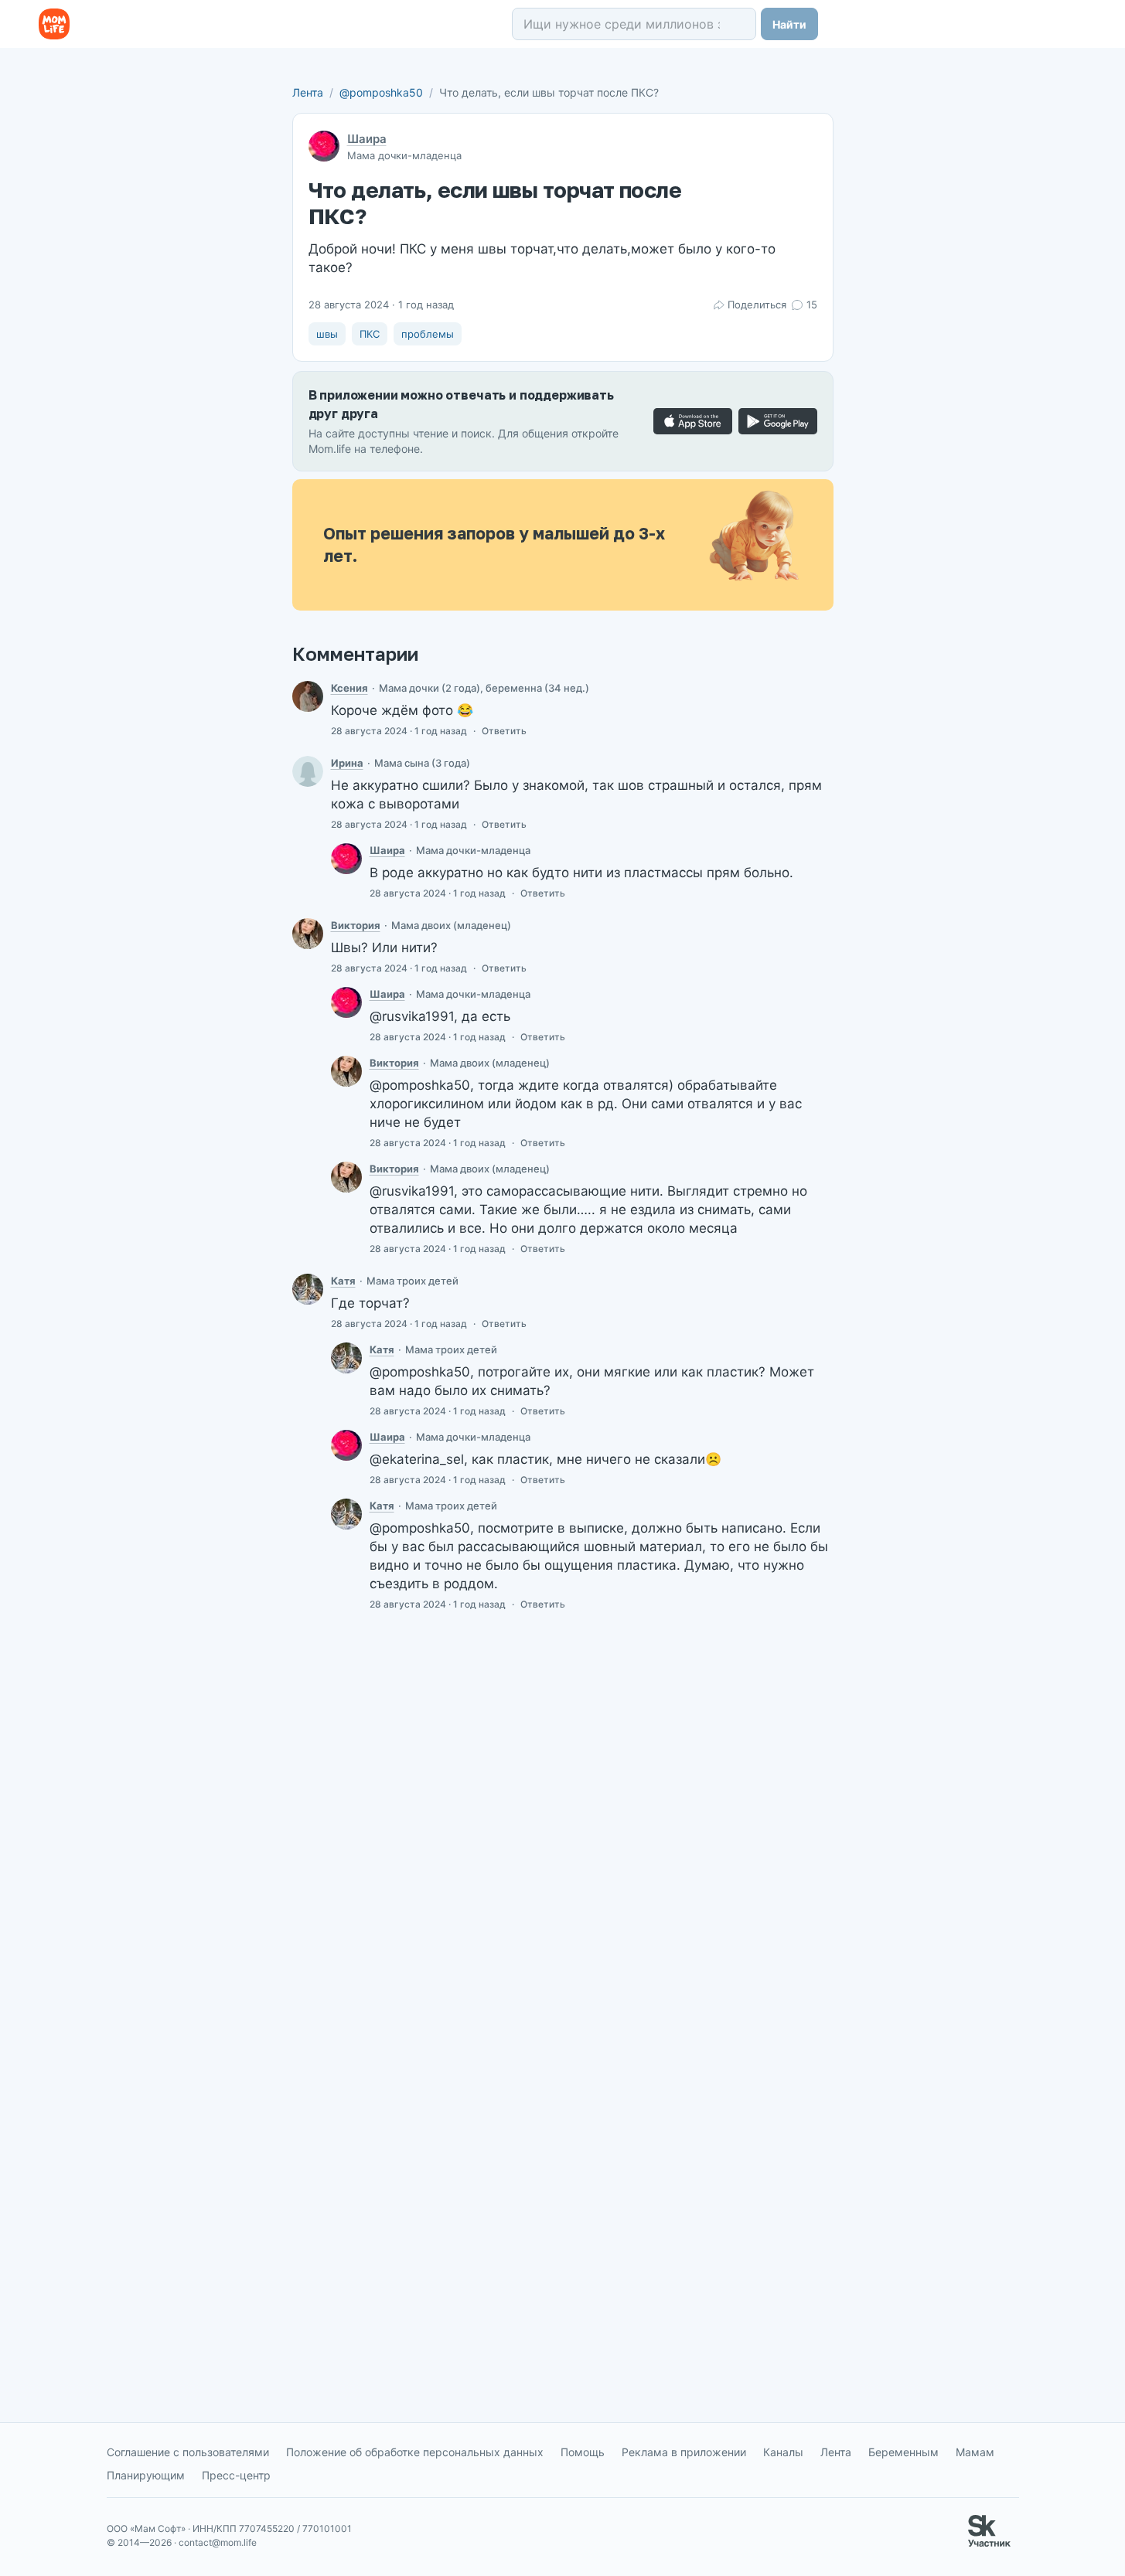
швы (327, 334)
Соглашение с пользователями (188, 2452)
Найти (789, 24)
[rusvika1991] (308, 934)
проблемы (428, 334)
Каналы (783, 2452)
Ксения (349, 688)
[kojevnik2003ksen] (308, 696)
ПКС (370, 334)
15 (811, 305)
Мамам (975, 2452)
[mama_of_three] (308, 1289)
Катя (343, 1281)
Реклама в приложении (684, 2452)
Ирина (347, 763)
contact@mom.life (218, 2542)
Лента (308, 92)
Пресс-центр (236, 2475)
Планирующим (146, 2475)
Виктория (356, 925)
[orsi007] (308, 771)
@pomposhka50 (381, 92)
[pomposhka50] (346, 859)
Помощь (583, 2452)
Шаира (367, 139)
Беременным (903, 2452)
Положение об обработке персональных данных (415, 2452)
